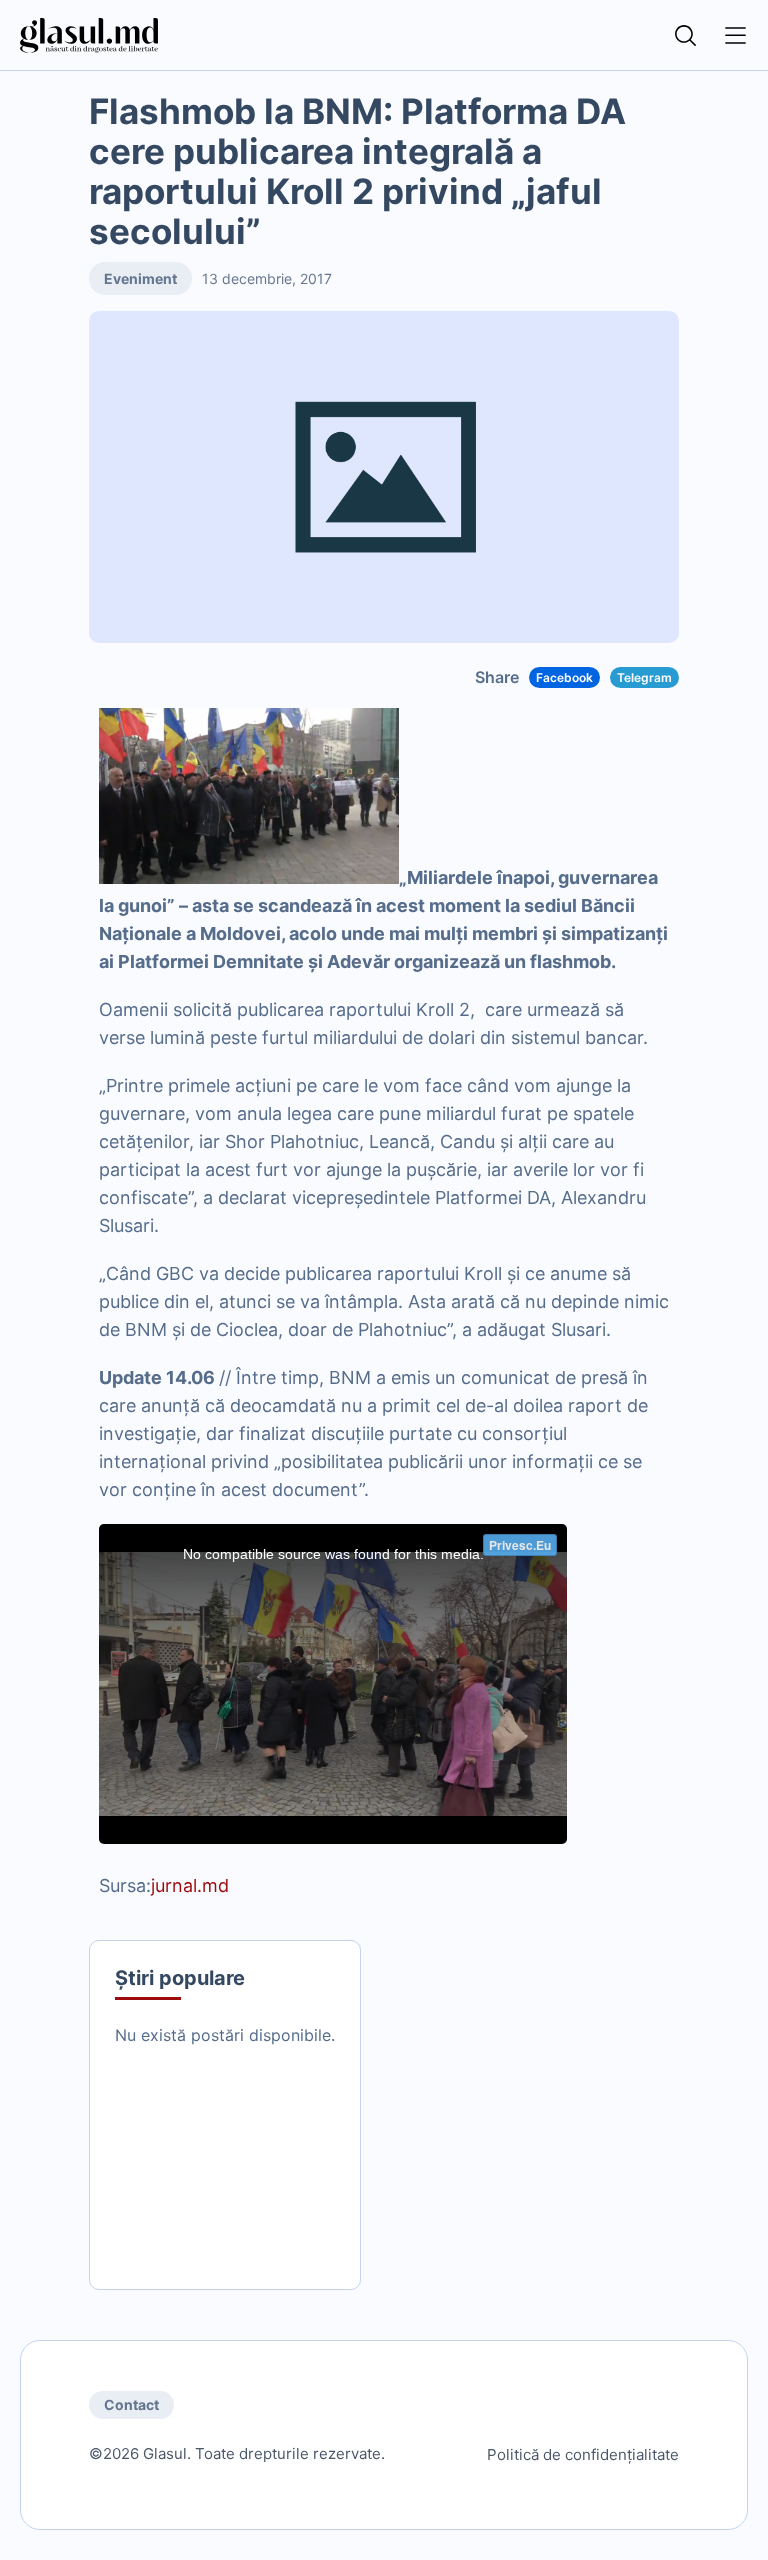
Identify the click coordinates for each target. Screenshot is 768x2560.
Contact (131, 2404)
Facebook (564, 677)
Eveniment (140, 278)
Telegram (644, 677)
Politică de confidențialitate (583, 2454)
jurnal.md (190, 1885)
